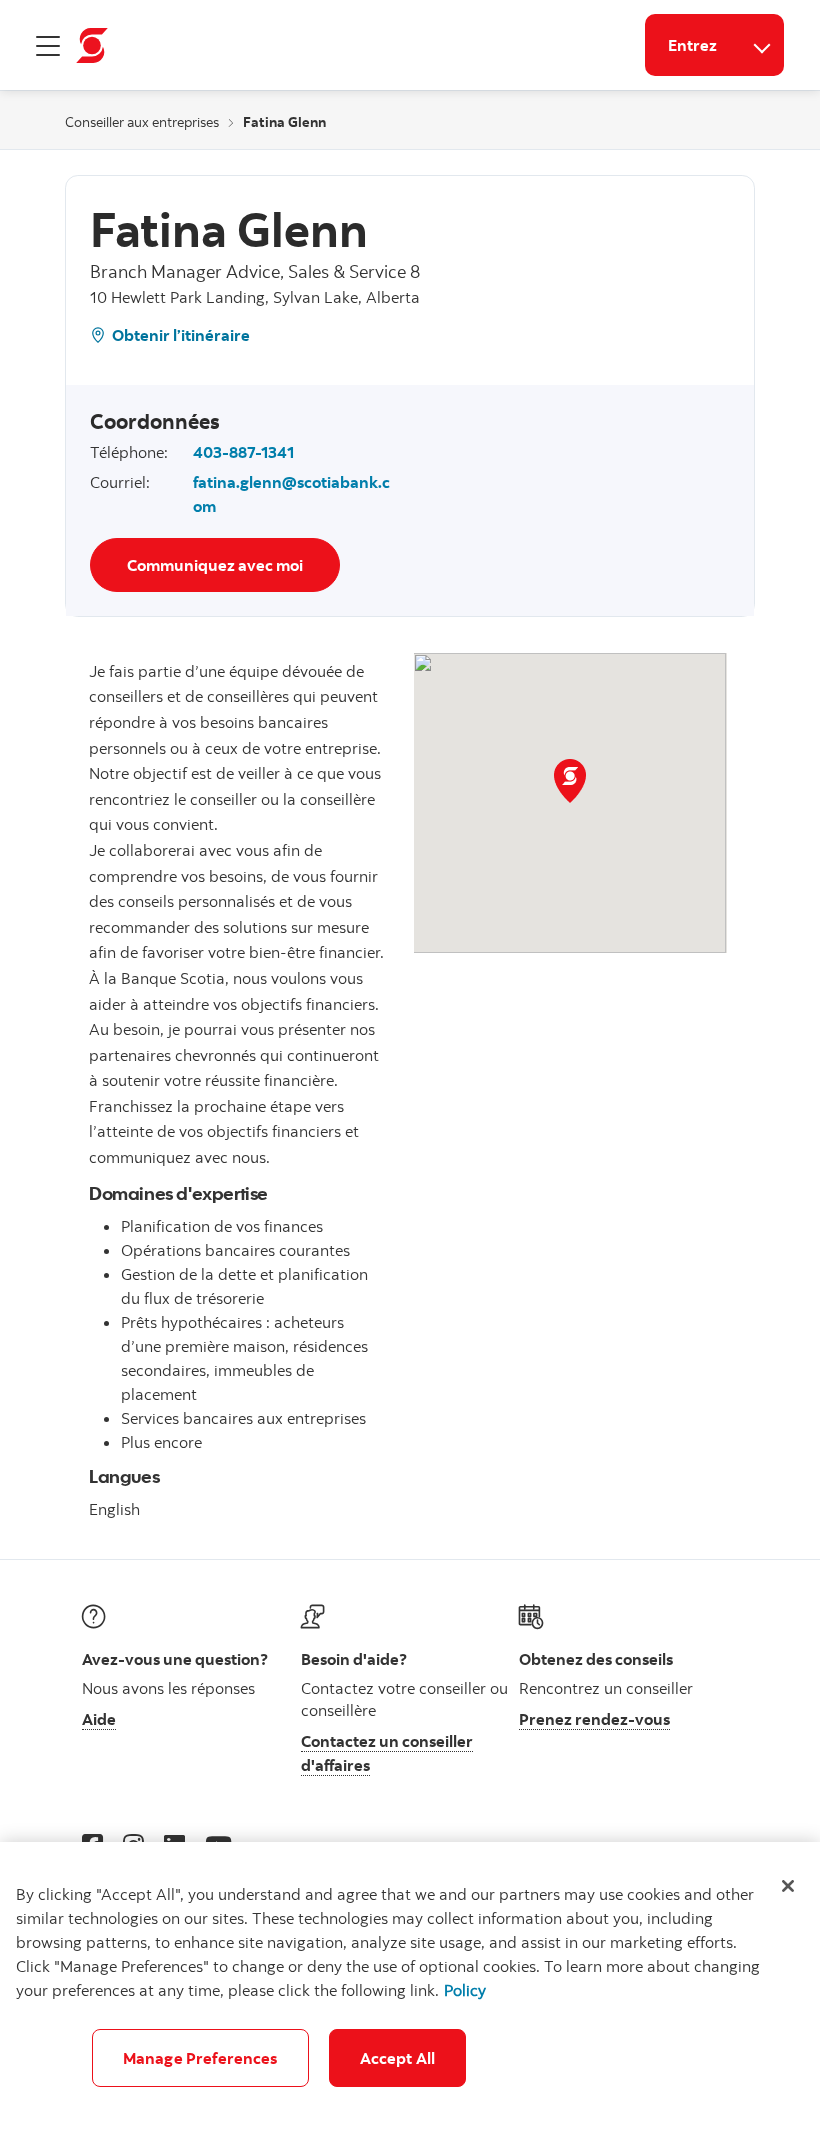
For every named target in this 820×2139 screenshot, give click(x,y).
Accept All (398, 2058)
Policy (465, 1990)
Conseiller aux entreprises (142, 122)
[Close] (788, 1886)
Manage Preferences (200, 2058)
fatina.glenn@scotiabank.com (291, 494)
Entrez (692, 45)
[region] (410, 1990)
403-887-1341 (243, 452)
